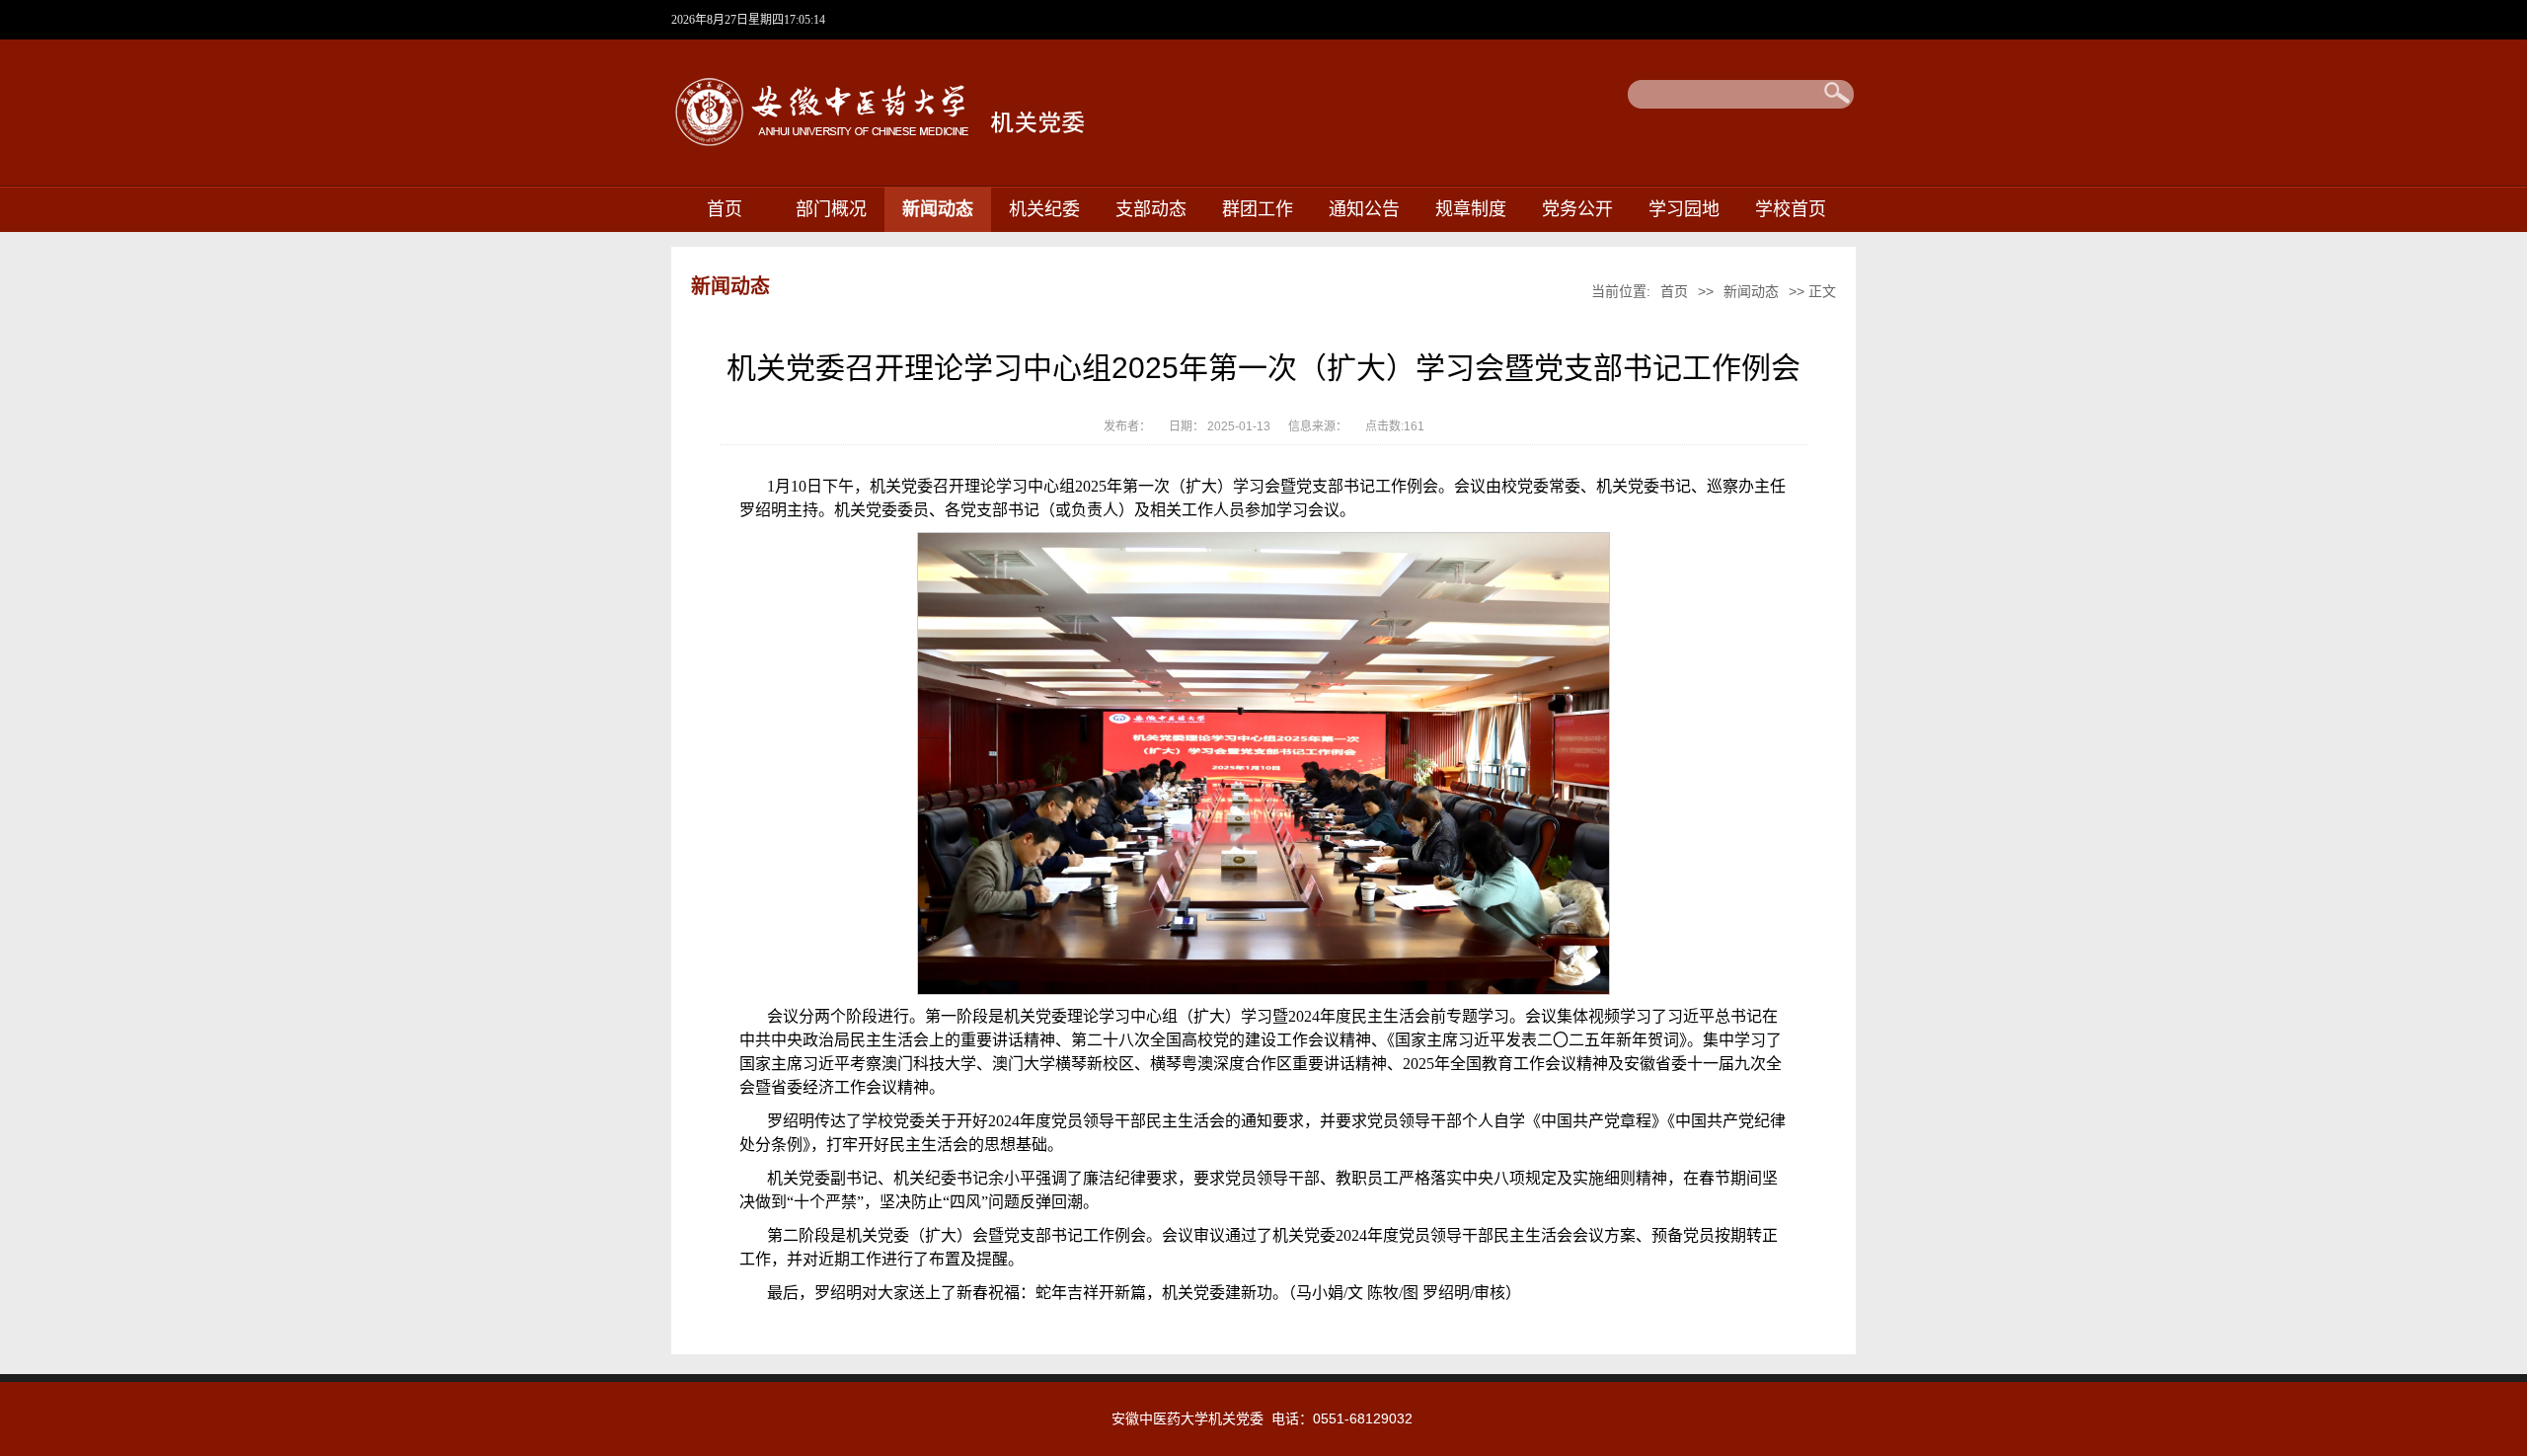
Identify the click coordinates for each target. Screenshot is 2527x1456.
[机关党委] (943, 151)
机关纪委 (1044, 209)
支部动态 (1151, 209)
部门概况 (831, 209)
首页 (725, 209)
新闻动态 (938, 209)
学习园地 (1684, 209)
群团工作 (1258, 209)
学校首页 (1791, 209)
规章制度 (1471, 209)
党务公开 (1577, 209)
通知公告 (1364, 209)
